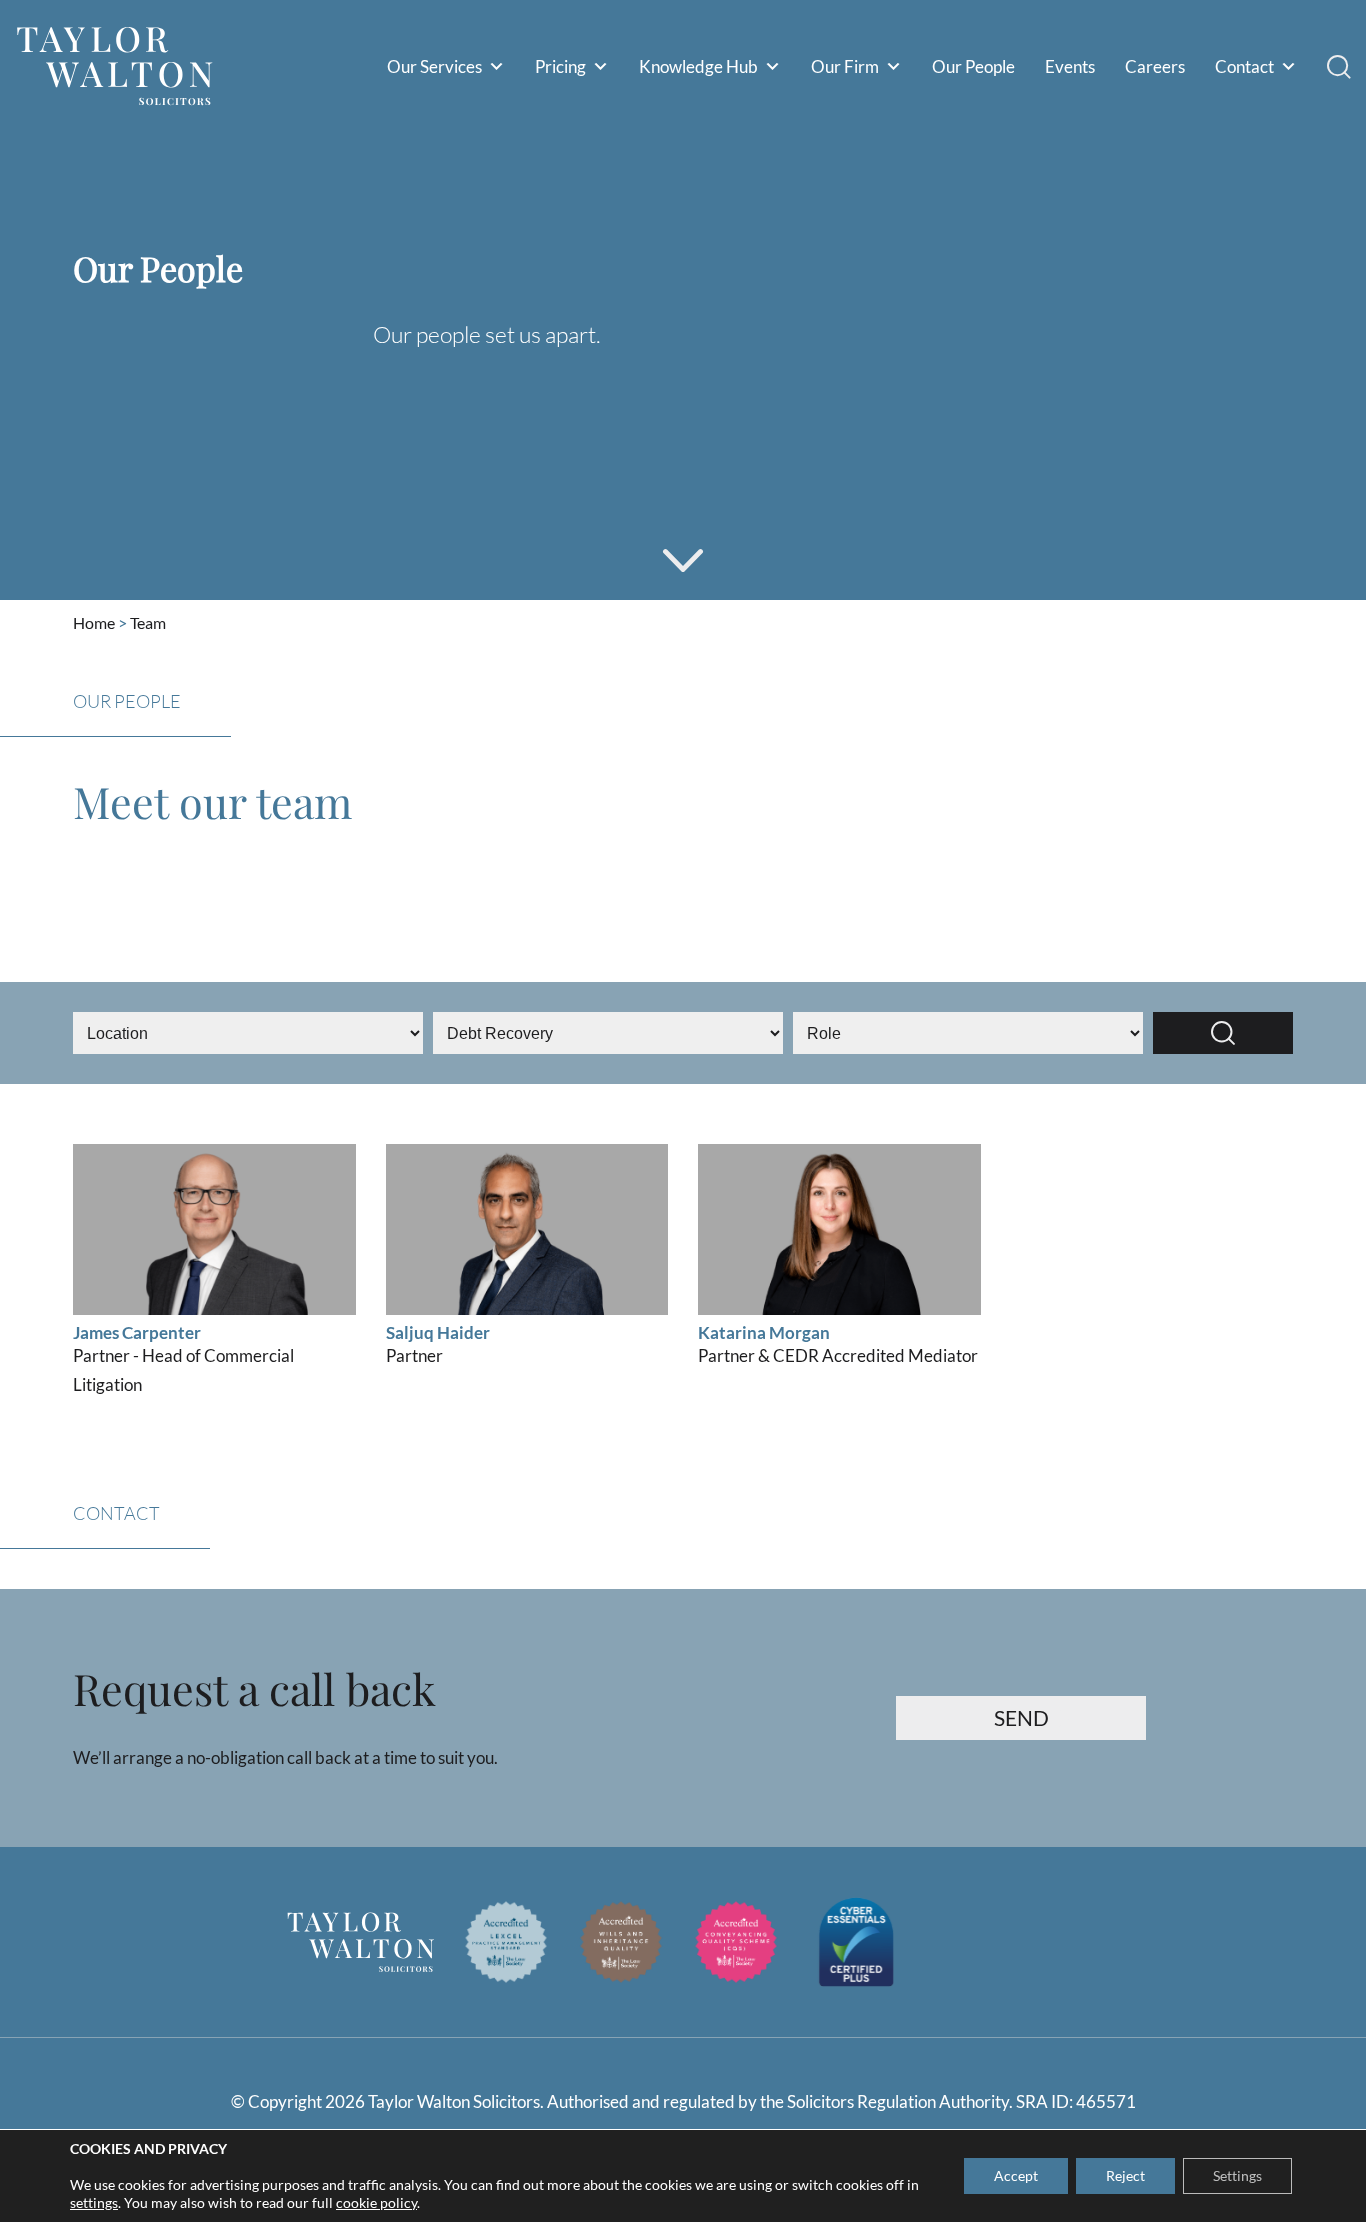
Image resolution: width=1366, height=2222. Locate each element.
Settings (1237, 2175)
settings (94, 2202)
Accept (1016, 2175)
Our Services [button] (434, 66)
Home (94, 623)
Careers (1155, 66)
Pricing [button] (560, 66)
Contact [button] (1244, 66)
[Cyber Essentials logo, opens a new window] (856, 1942)
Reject (1125, 2175)
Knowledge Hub (698, 66)
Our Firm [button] (845, 66)
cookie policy (376, 2202)
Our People (973, 66)
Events (1070, 66)
